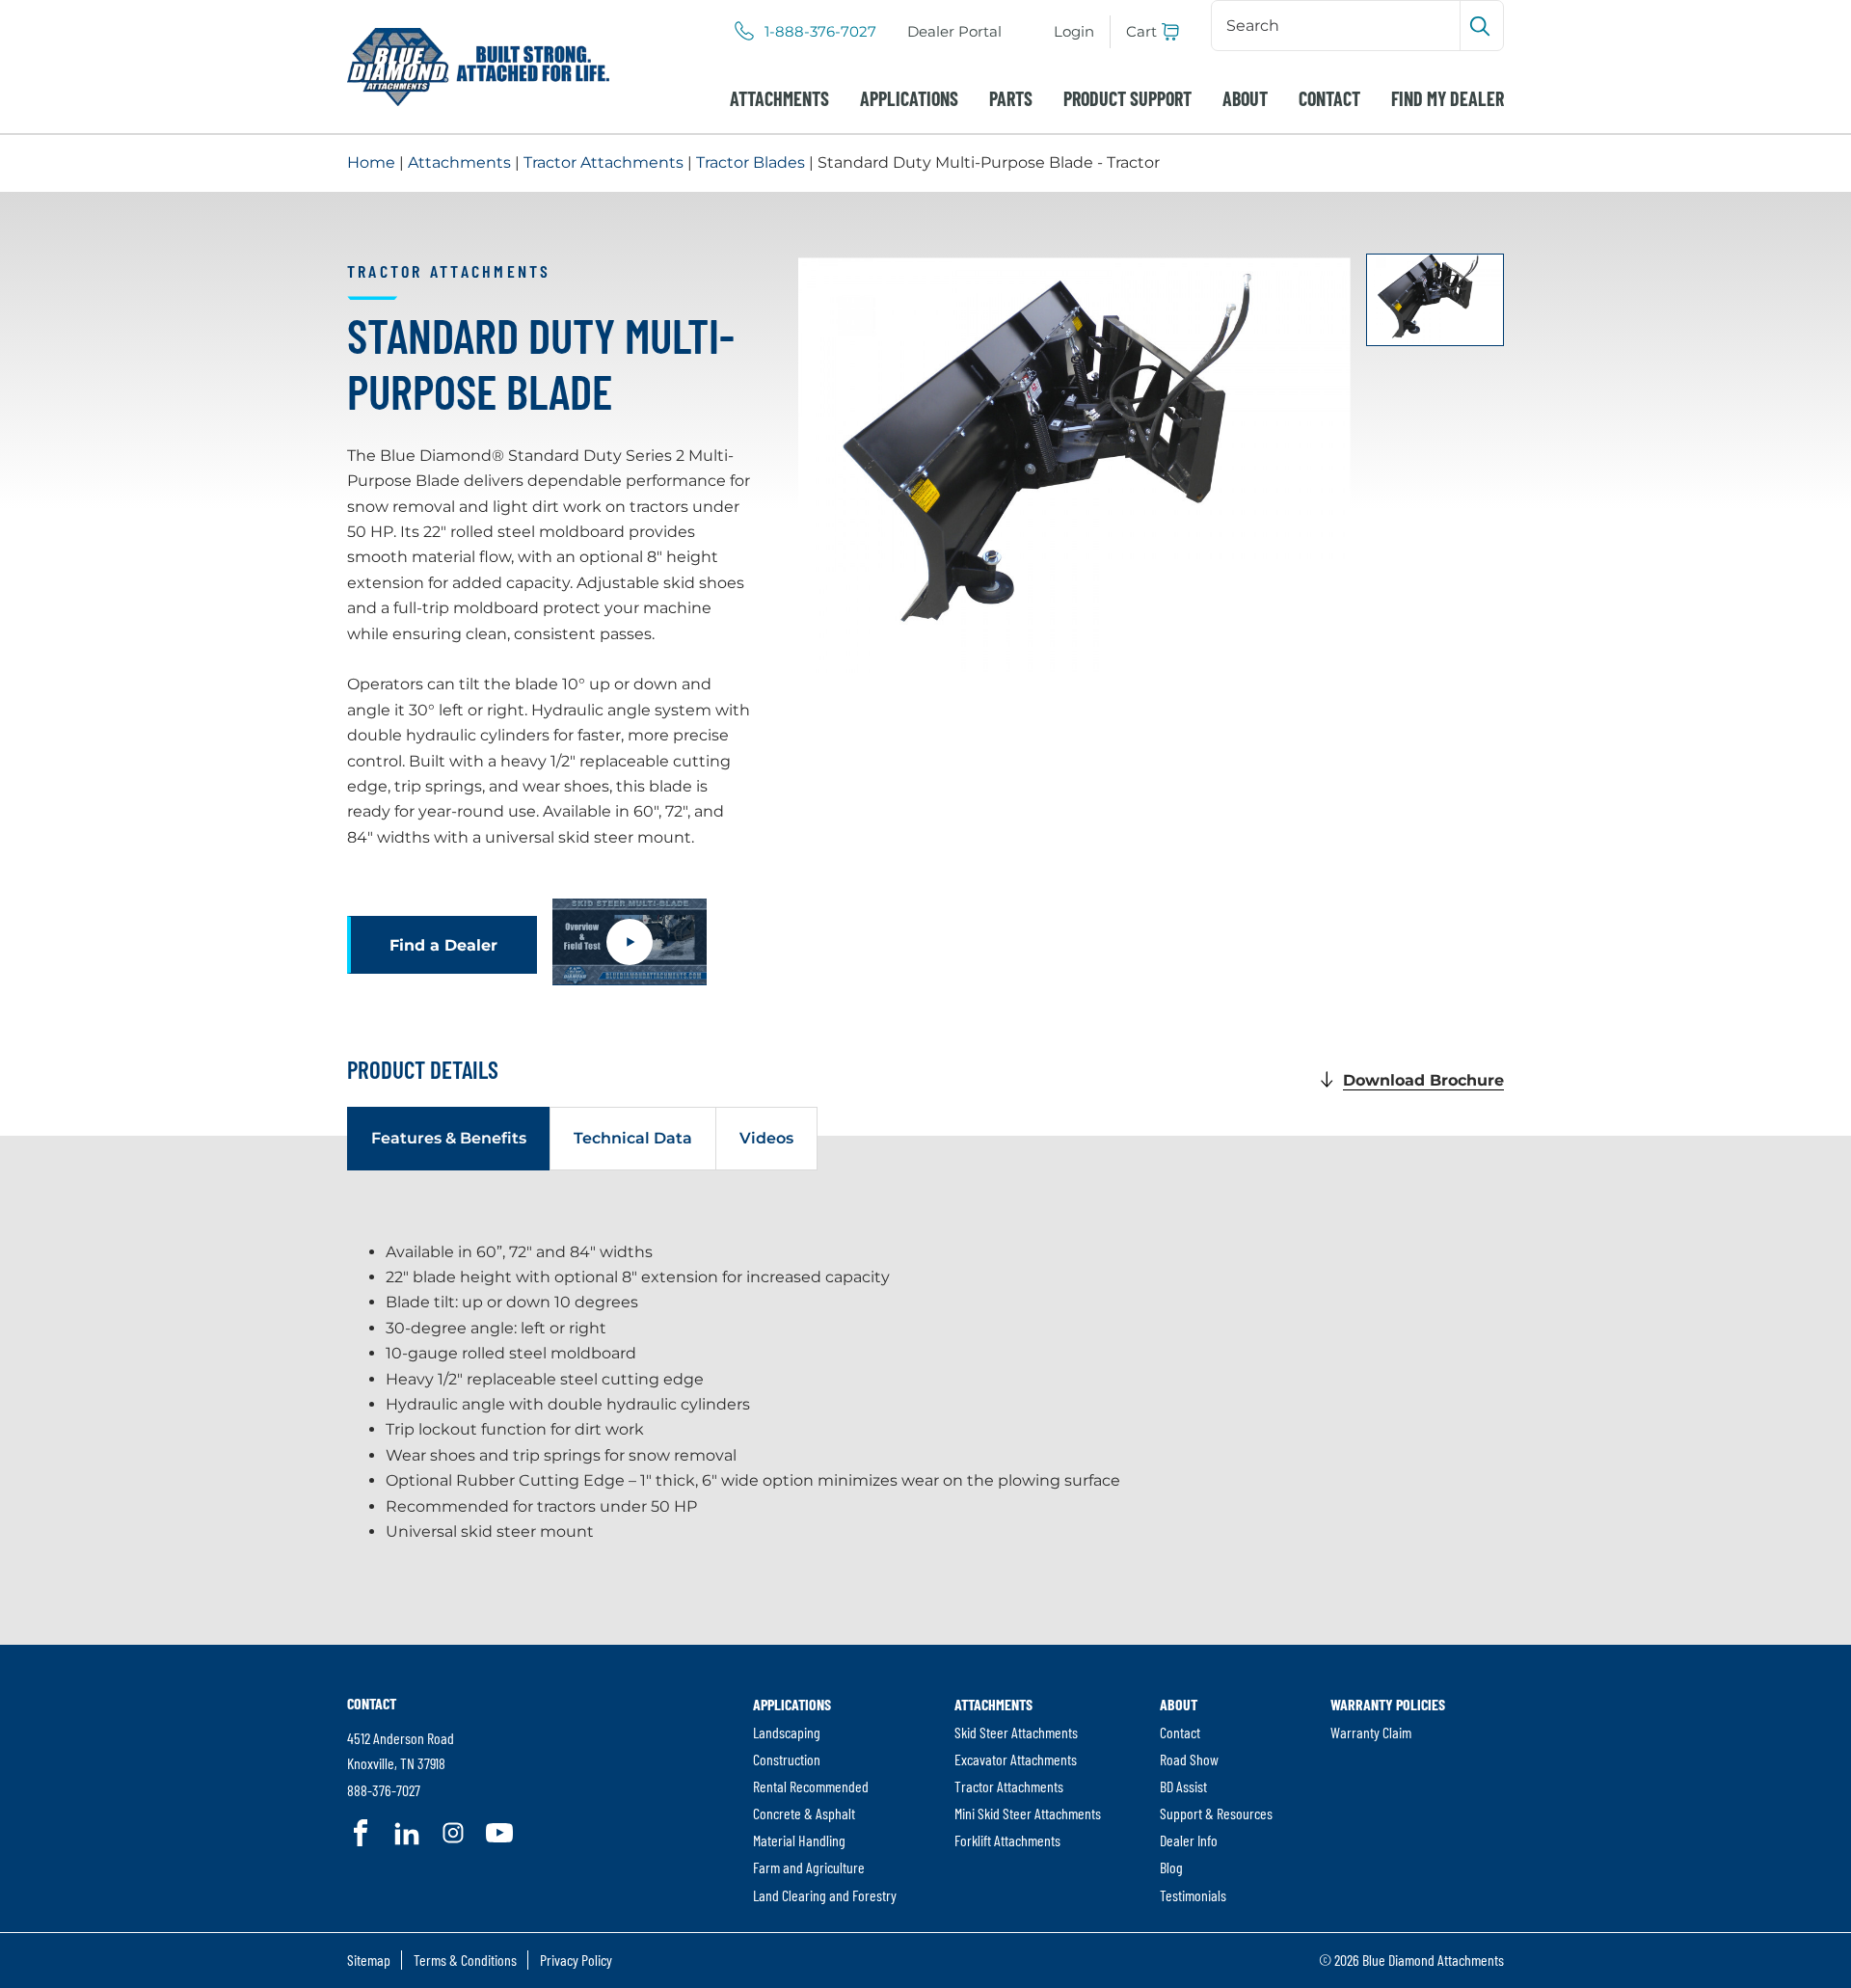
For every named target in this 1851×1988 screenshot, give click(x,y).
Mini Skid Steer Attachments (1028, 1813)
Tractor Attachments (604, 162)
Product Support (1127, 98)
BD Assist (1183, 1786)
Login (1074, 31)
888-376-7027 (384, 1790)
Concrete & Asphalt (804, 1813)
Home (371, 162)
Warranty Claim (1371, 1732)
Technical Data (633, 1138)
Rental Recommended (811, 1786)
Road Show (1189, 1759)
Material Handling (799, 1840)
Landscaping (787, 1732)
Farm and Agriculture (809, 1867)
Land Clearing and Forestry (825, 1895)
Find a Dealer (443, 945)
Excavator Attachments (1016, 1759)
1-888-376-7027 (820, 32)
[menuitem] (954, 32)
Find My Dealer (1448, 98)
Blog (1171, 1867)
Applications (909, 98)
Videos (766, 1138)
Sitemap (369, 1960)
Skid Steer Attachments (1016, 1732)
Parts (1011, 98)
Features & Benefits (449, 1138)
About (1245, 98)
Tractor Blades (751, 162)
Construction (787, 1759)
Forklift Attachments (1007, 1840)
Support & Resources (1216, 1813)
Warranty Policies (1388, 1704)
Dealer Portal (954, 31)
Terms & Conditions (465, 1960)
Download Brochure (1423, 1080)
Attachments (779, 98)
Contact (1329, 98)
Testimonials (1193, 1895)
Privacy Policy (576, 1960)
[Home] (478, 67)
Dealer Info (1189, 1840)
